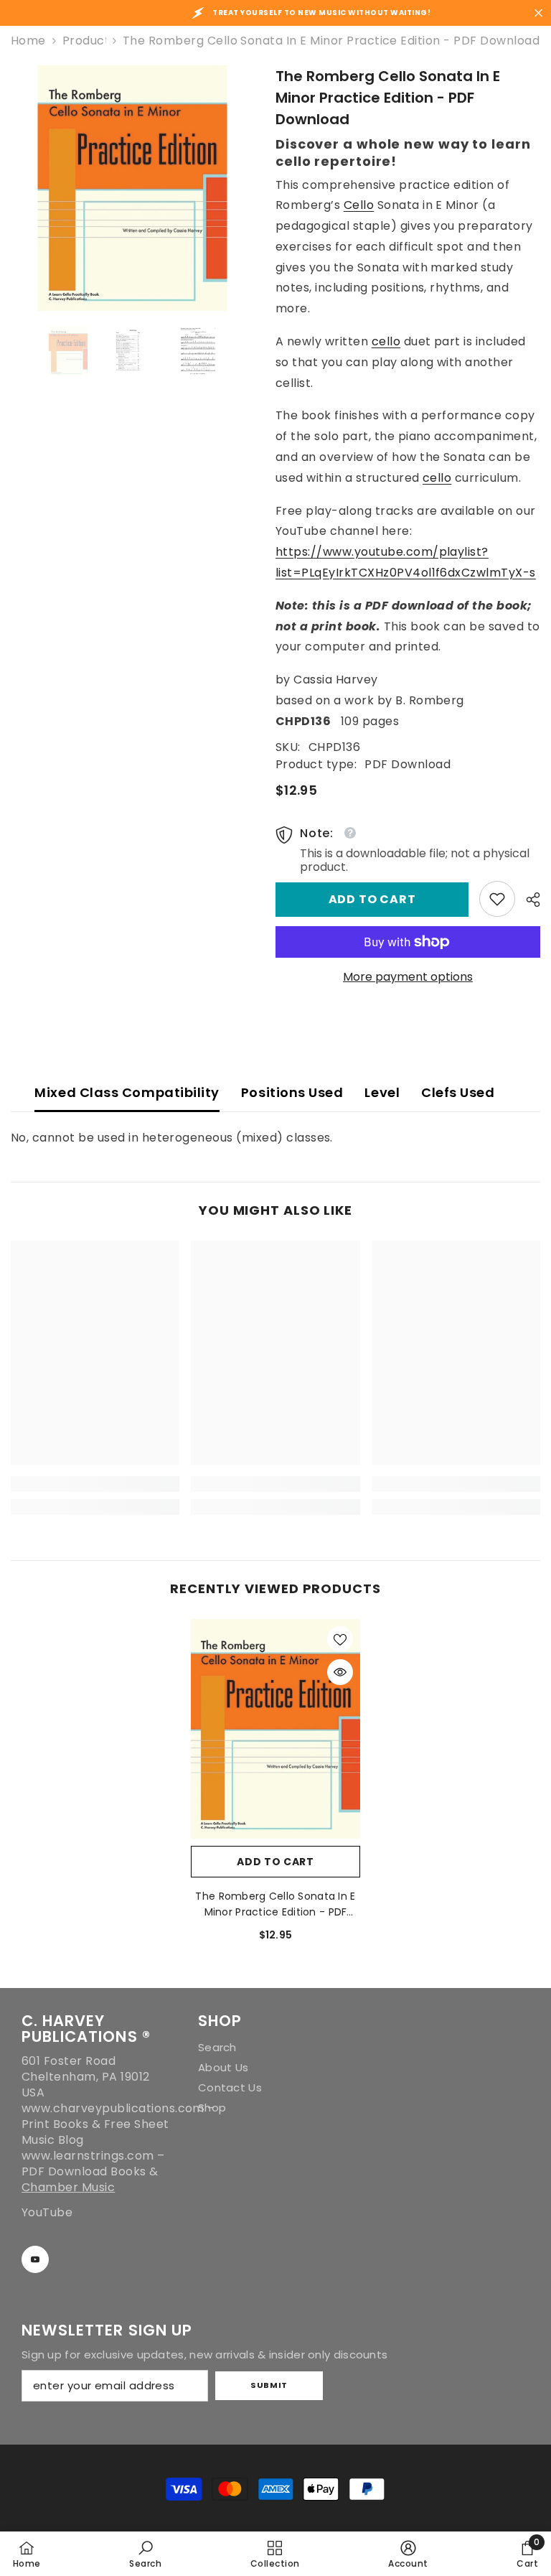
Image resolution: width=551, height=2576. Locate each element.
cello (386, 341)
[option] (132, 188)
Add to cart (372, 899)
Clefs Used (458, 1092)
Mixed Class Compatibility (127, 1092)
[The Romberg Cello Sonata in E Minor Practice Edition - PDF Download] (275, 1728)
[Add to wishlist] (340, 1639)
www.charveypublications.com (113, 2108)
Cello (359, 205)
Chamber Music (68, 2187)
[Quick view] (340, 1672)
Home (28, 41)
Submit (269, 2385)
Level (382, 1092)
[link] (497, 899)
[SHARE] (528, 900)
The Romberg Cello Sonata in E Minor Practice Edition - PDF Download (275, 1904)
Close (538, 13)
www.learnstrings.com (88, 2156)
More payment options (408, 977)
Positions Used (292, 1092)
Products (84, 41)
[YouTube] (35, 2259)
